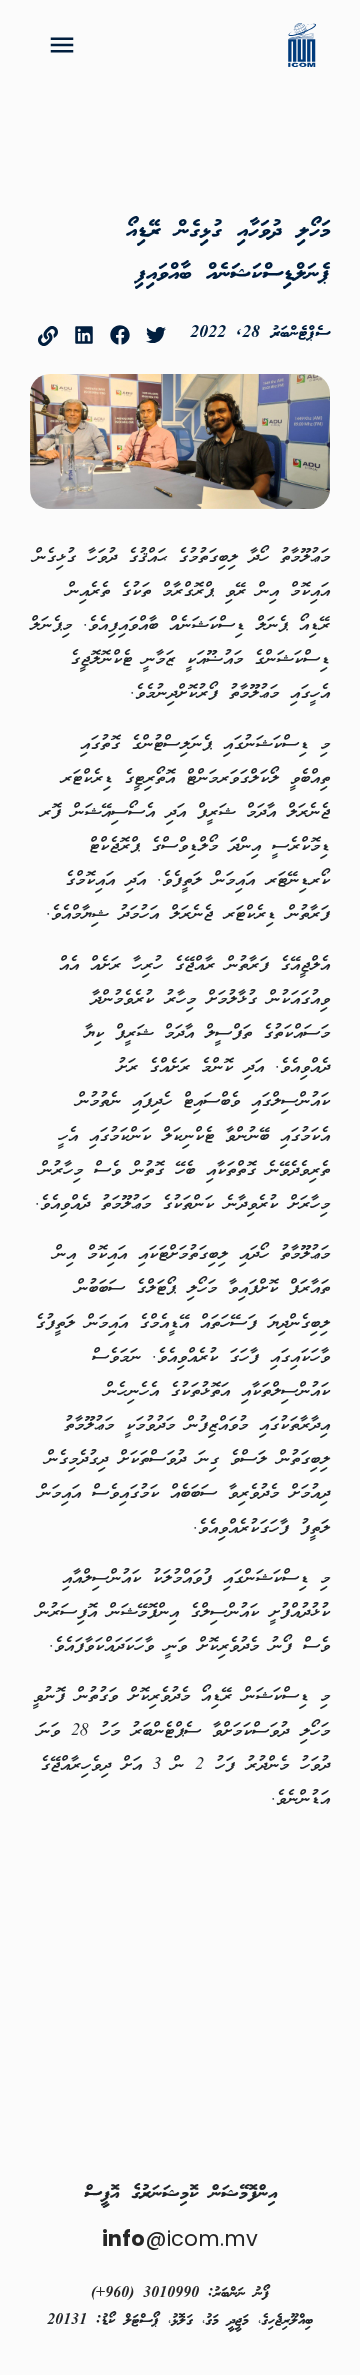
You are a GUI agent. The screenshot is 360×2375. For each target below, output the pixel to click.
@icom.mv (180, 2238)
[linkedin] (84, 334)
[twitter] (156, 334)
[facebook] (120, 334)
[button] (62, 45)
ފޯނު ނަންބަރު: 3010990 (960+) (180, 2294)
